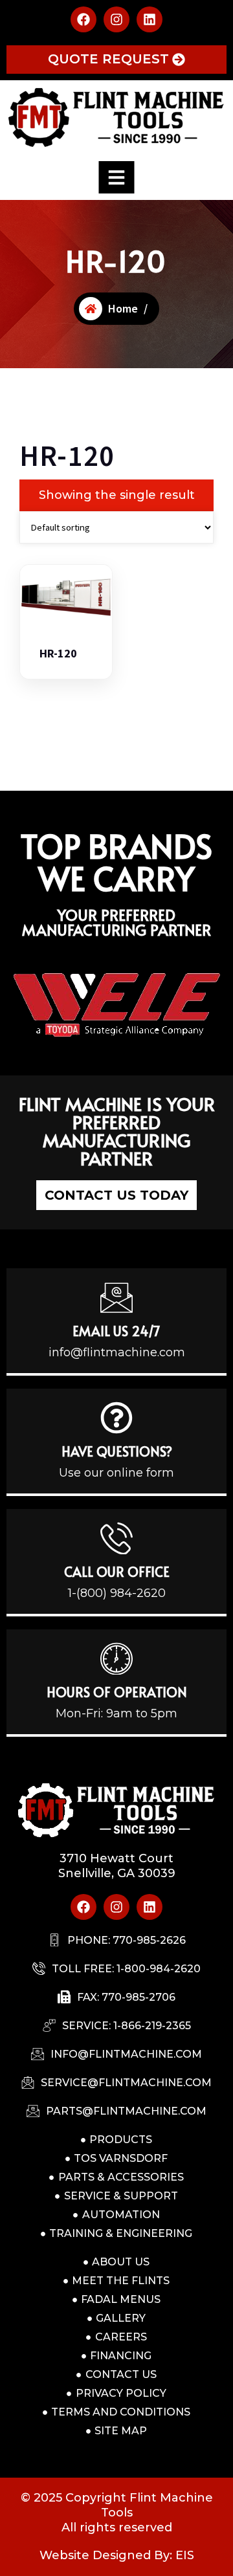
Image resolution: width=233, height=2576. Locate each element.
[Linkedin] (150, 19)
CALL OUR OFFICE (117, 1572)
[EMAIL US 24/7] (116, 1297)
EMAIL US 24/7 (116, 1331)
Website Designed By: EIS (117, 2555)
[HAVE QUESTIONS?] (116, 1418)
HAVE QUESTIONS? (117, 1451)
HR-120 (58, 654)
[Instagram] (116, 19)
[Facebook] (83, 19)
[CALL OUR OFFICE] (116, 1538)
